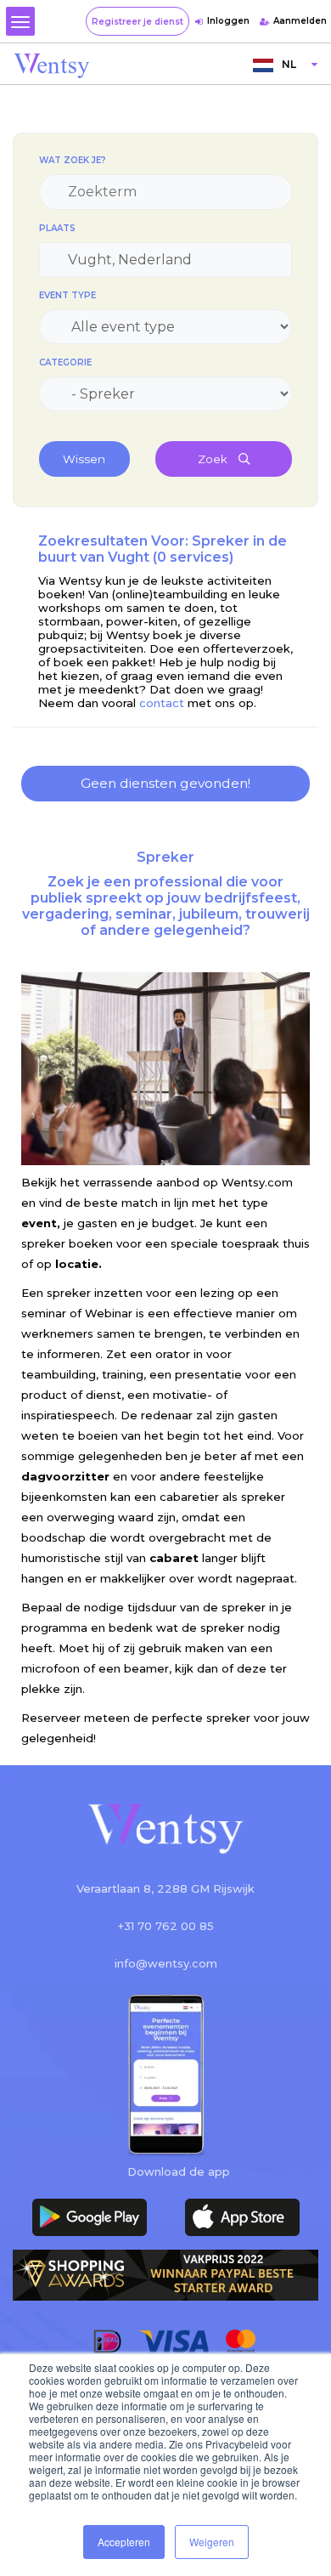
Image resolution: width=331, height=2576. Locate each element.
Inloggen (228, 21)
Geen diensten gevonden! (165, 783)
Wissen (84, 459)
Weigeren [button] (212, 2542)
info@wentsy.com (166, 1963)
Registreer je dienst (137, 22)
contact (162, 703)
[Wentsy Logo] (165, 1830)
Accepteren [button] (124, 2542)
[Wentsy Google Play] (89, 2217)
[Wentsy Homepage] (52, 65)
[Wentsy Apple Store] (242, 2217)
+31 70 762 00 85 (166, 1926)
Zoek (214, 459)
